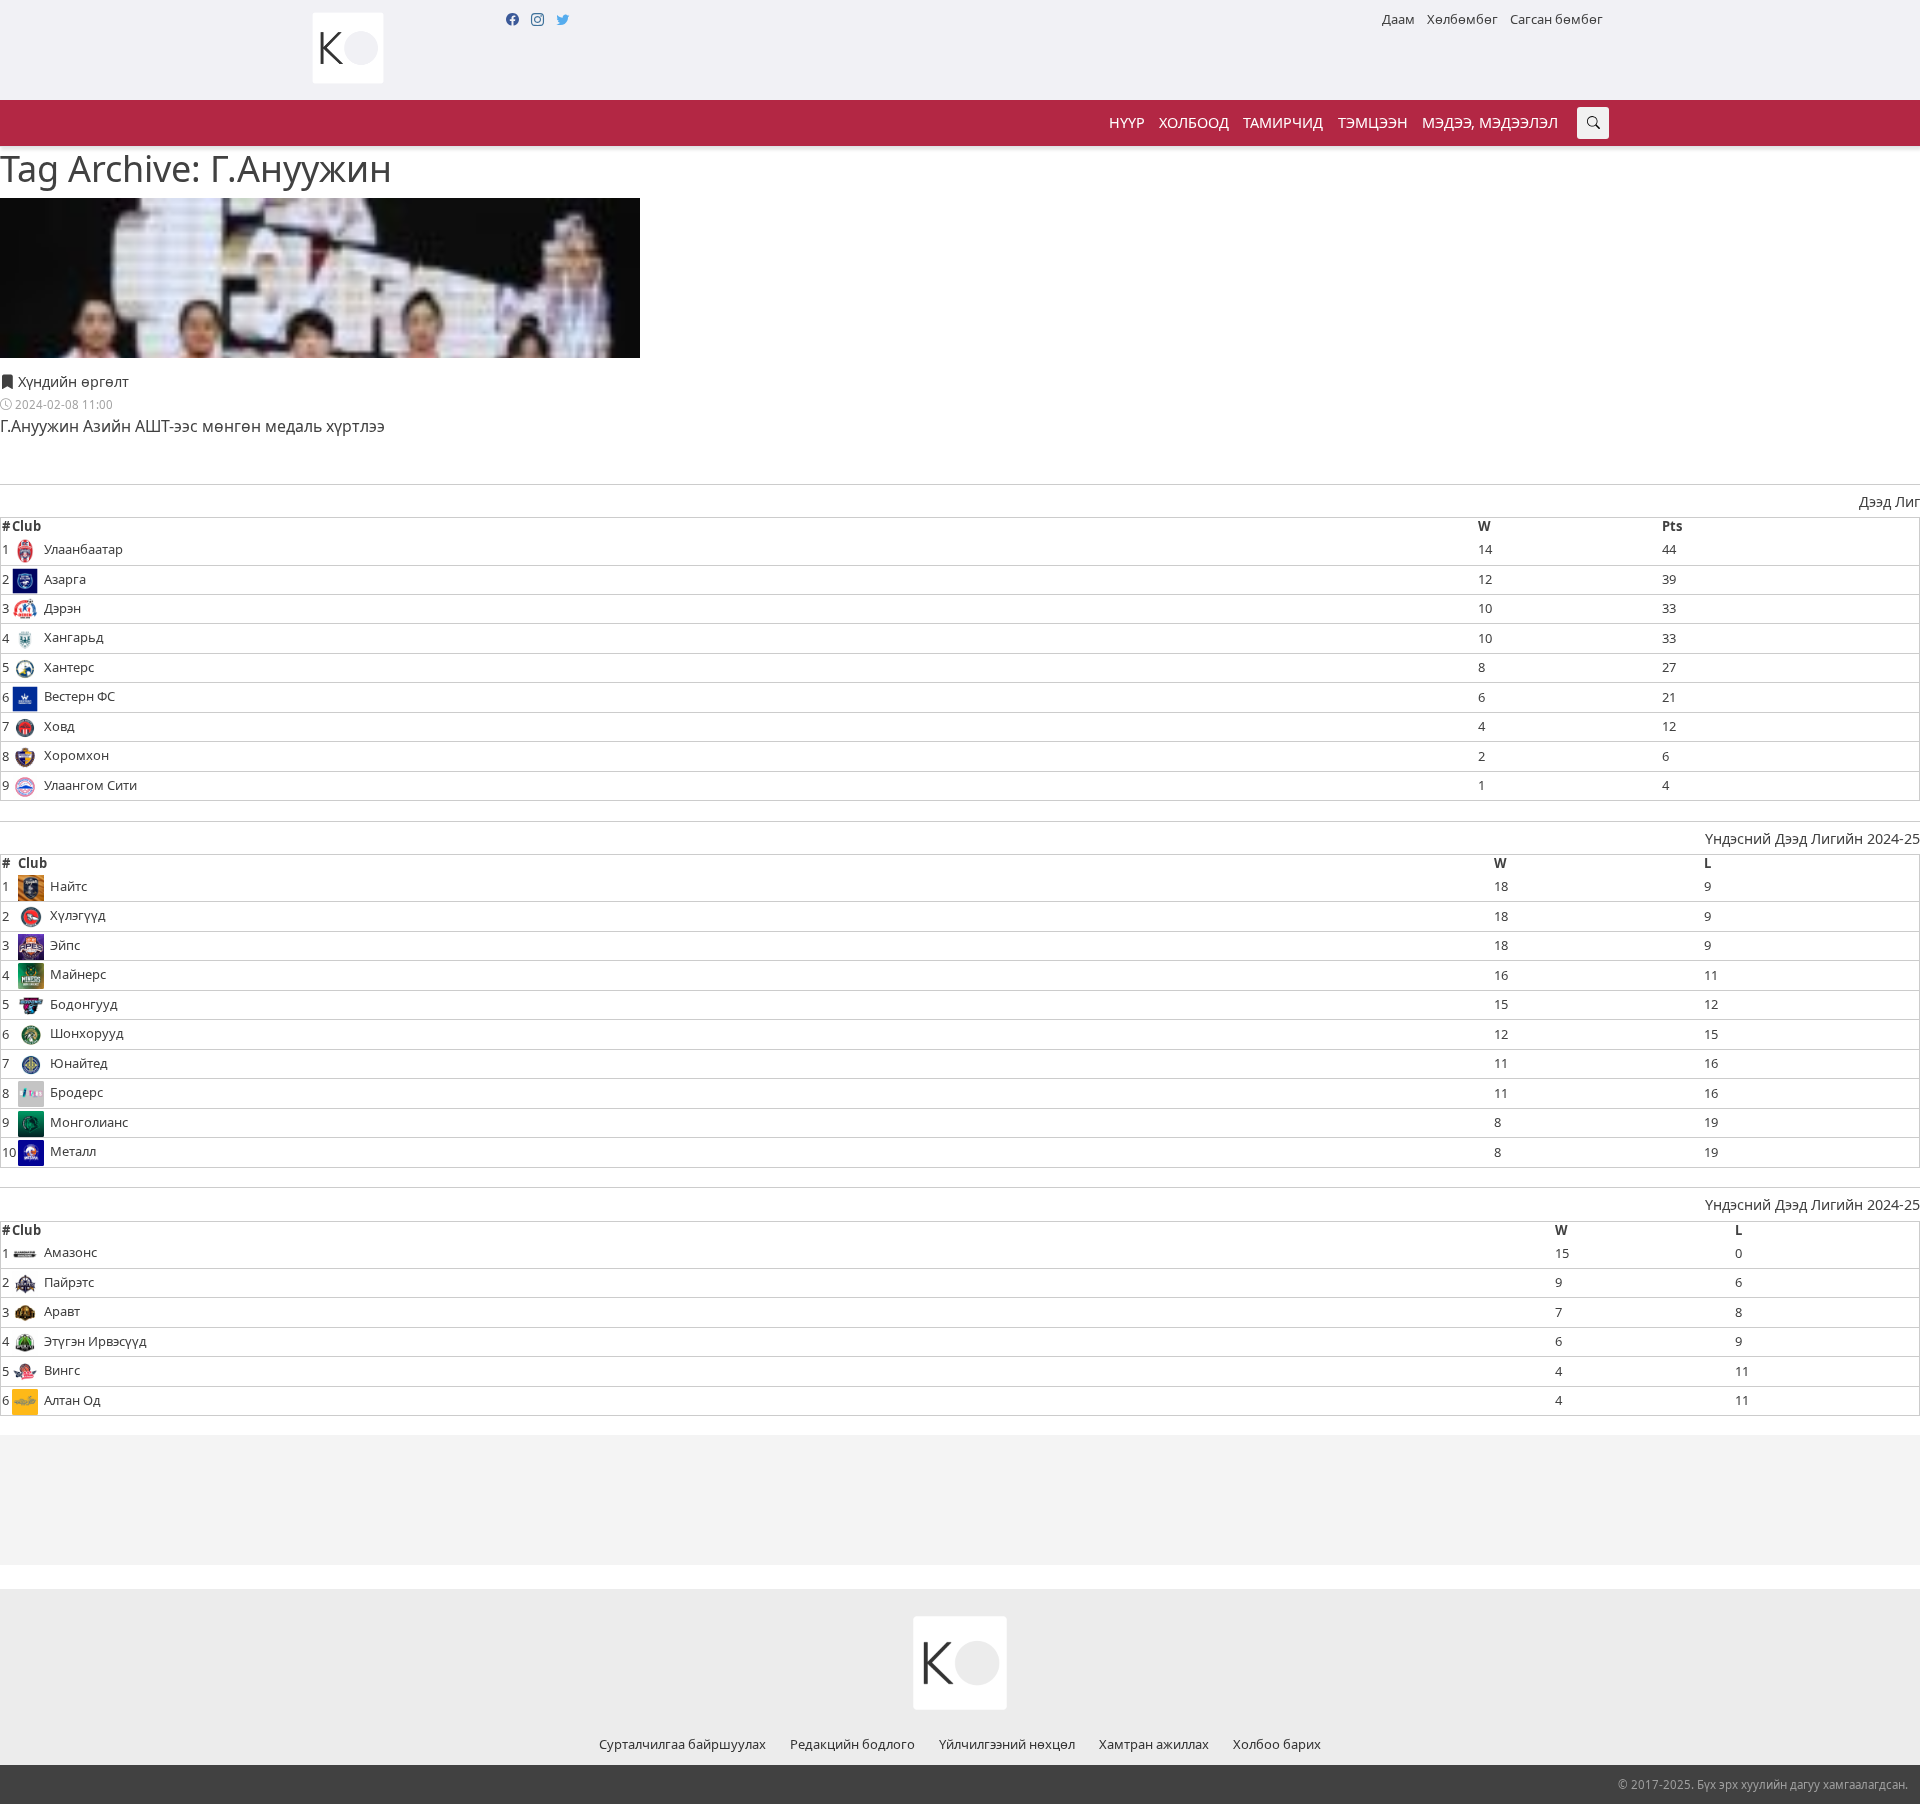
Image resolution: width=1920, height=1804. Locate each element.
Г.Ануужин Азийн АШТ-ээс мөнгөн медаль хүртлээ (192, 426)
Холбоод (1194, 122)
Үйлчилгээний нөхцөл (1007, 1745)
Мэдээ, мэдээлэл (1490, 122)
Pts (1672, 527)
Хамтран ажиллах (1154, 1745)
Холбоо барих (1277, 1745)
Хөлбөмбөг (1462, 19)
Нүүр (1127, 122)
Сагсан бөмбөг (1556, 19)
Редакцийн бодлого (852, 1745)
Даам (1398, 19)
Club (26, 527)
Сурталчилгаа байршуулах (682, 1745)
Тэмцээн (1373, 122)
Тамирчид (1283, 122)
